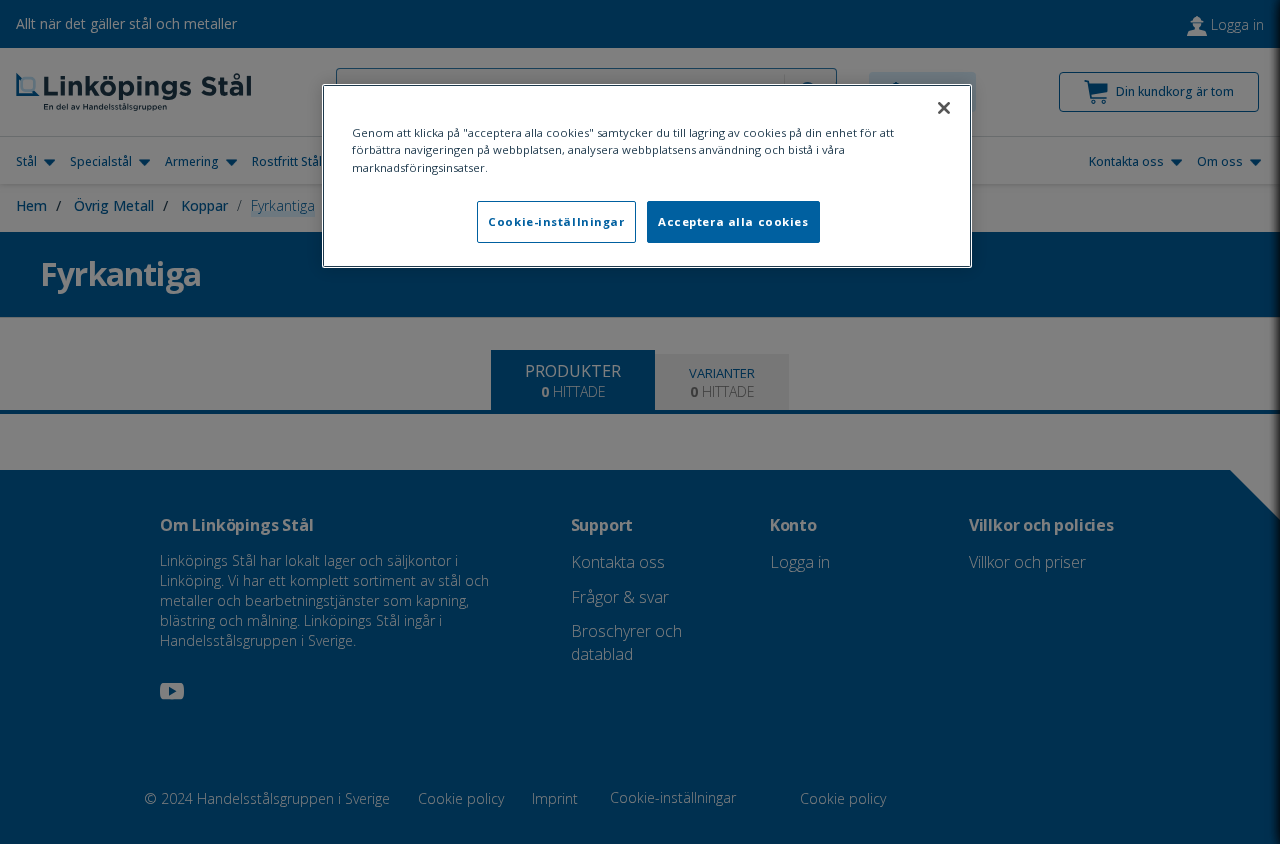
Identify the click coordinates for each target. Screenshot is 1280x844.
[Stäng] (944, 108)
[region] (647, 175)
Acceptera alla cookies (733, 221)
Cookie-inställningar (556, 221)
